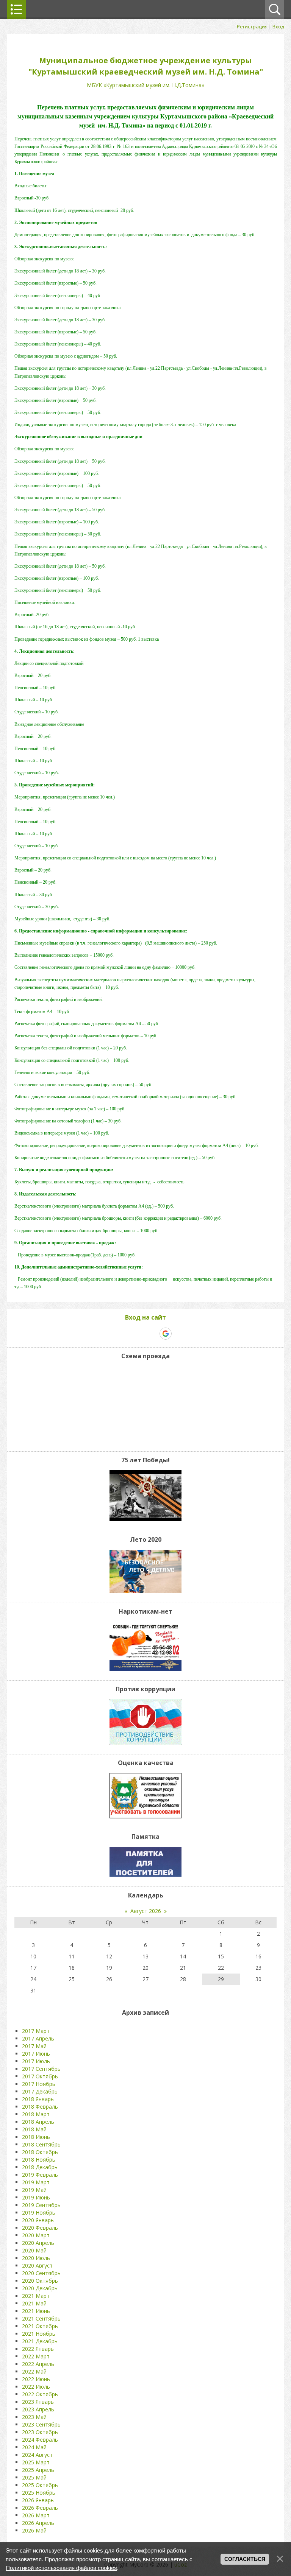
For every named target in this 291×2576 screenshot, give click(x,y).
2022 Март (36, 2356)
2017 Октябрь (40, 2076)
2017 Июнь (36, 2054)
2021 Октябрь (40, 2326)
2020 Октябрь (40, 2281)
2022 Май (34, 2371)
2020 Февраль (40, 2228)
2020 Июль (36, 2258)
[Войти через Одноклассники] (179, 1334)
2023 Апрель (38, 2409)
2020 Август (37, 2265)
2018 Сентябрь (41, 2144)
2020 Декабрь (40, 2288)
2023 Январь (38, 2402)
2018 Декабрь (40, 2167)
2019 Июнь (36, 2197)
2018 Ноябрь (39, 2160)
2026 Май (34, 2530)
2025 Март (36, 2462)
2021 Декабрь (40, 2341)
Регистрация (252, 26)
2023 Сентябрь (41, 2424)
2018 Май (34, 2129)
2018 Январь (38, 2099)
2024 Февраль (40, 2440)
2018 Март (36, 2114)
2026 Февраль (40, 2508)
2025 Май (34, 2477)
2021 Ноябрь (39, 2334)
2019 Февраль (40, 2175)
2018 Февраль (40, 2107)
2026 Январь (38, 2500)
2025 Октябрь (40, 2485)
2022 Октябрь (40, 2394)
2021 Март (36, 2296)
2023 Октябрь (40, 2432)
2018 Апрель (38, 2122)
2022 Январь (38, 2349)
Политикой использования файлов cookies (61, 2568)
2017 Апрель (38, 2038)
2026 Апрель (38, 2523)
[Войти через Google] (166, 1334)
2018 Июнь (36, 2137)
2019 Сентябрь (41, 2205)
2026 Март (36, 2515)
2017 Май (34, 2046)
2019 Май (34, 2190)
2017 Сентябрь (41, 2069)
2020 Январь (38, 2220)
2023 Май (34, 2417)
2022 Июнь (36, 2379)
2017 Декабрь (40, 2091)
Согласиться (245, 2559)
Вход (278, 26)
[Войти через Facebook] (139, 1334)
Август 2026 (146, 1911)
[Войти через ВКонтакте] (127, 1334)
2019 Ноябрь (39, 2213)
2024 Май (34, 2447)
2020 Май (34, 2250)
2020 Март (36, 2235)
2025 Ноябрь (39, 2493)
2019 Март (36, 2182)
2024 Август (37, 2455)
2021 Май (34, 2303)
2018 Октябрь (40, 2152)
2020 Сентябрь (41, 2273)
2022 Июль (36, 2387)
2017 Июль (36, 2061)
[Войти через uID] (114, 1334)
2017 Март (36, 2031)
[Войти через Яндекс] (152, 1334)
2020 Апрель (38, 2243)
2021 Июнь (36, 2311)
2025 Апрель (38, 2470)
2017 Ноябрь (39, 2084)
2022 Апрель (38, 2364)
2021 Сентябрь (41, 2318)
